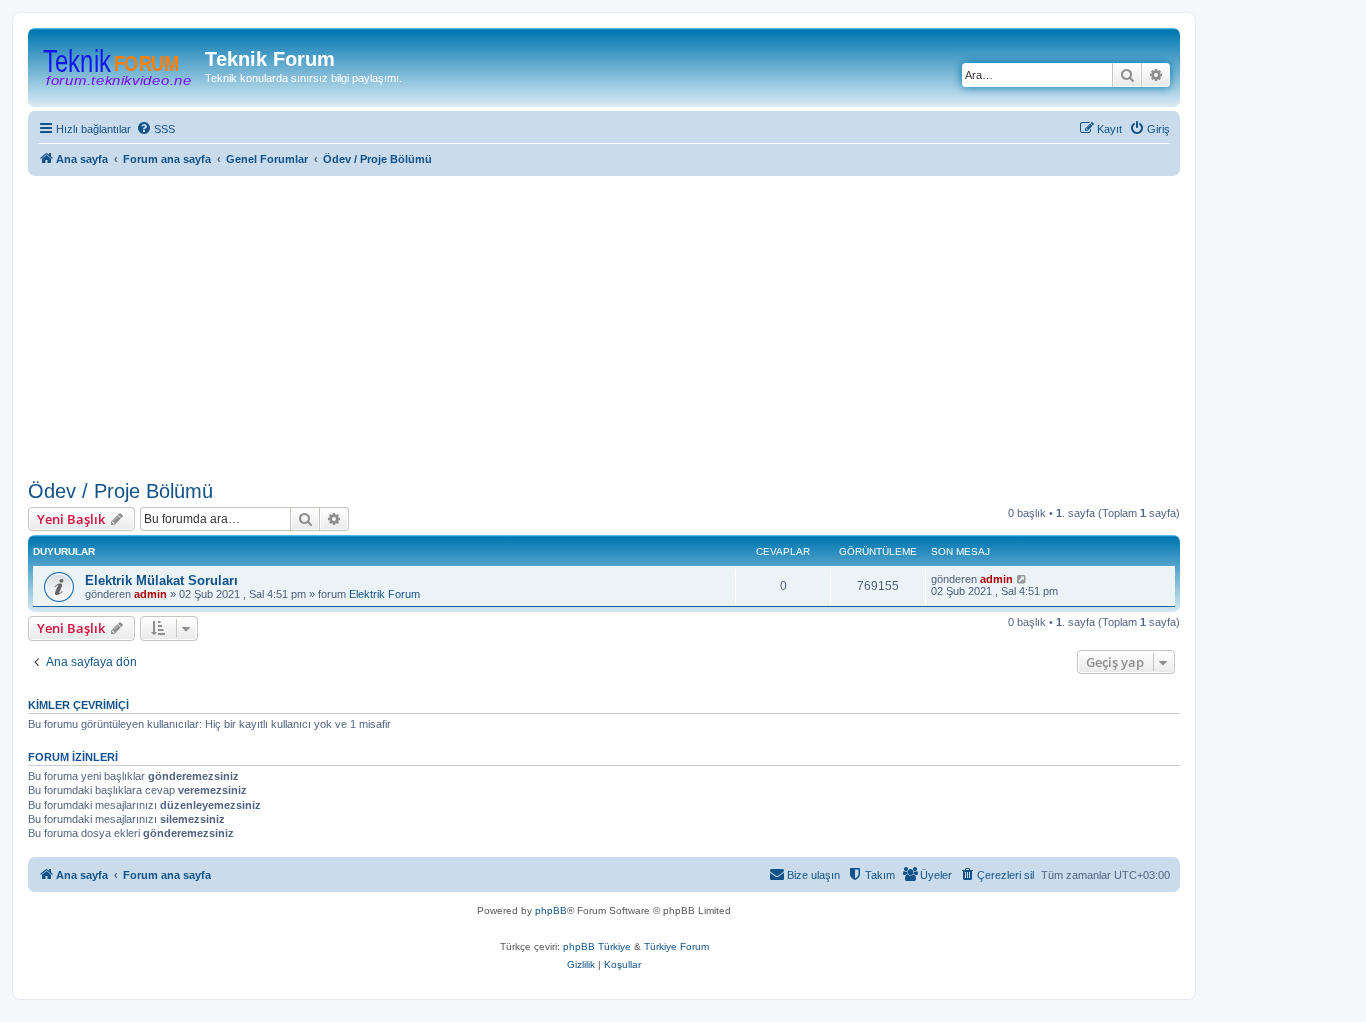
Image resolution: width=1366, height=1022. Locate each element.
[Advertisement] (628, 324)
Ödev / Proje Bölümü (120, 491)
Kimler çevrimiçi (78, 705)
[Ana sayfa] (119, 65)
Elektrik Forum (384, 594)
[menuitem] (155, 129)
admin (150, 594)
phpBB (551, 910)
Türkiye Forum (676, 946)
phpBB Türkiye (597, 946)
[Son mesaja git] (1022, 579)
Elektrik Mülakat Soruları (161, 580)
